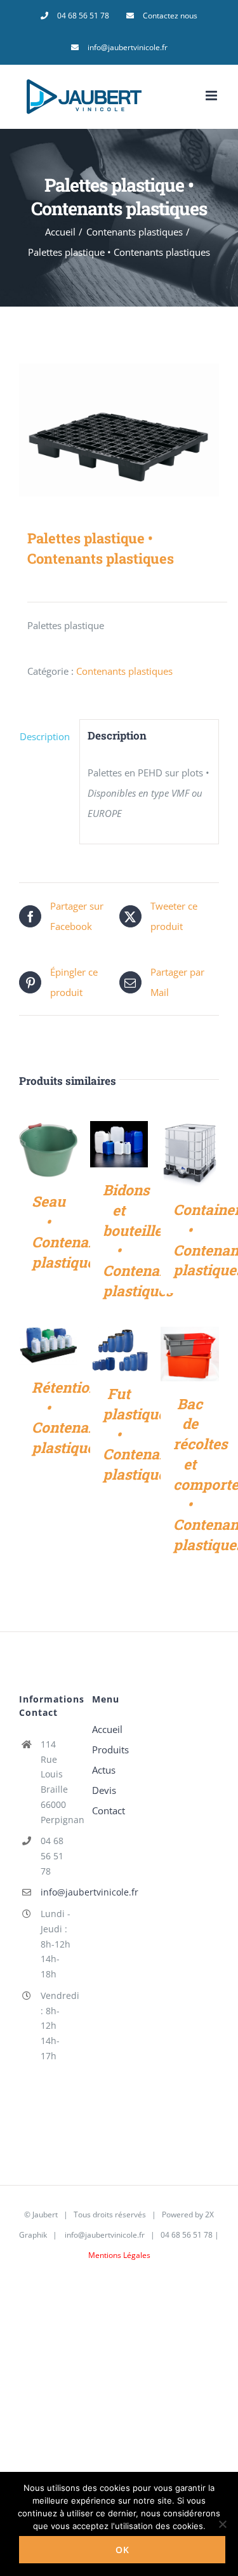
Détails (48, 1152)
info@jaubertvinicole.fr (57, 1892)
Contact (109, 1810)
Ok (122, 2550)
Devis (104, 1790)
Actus (104, 1770)
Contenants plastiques (124, 671)
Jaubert (45, 2214)
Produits (110, 1749)
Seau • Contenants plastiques (70, 1231)
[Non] (222, 2524)
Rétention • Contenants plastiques (70, 1417)
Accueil (107, 1729)
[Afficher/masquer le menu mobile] (212, 96)
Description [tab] (45, 736)
